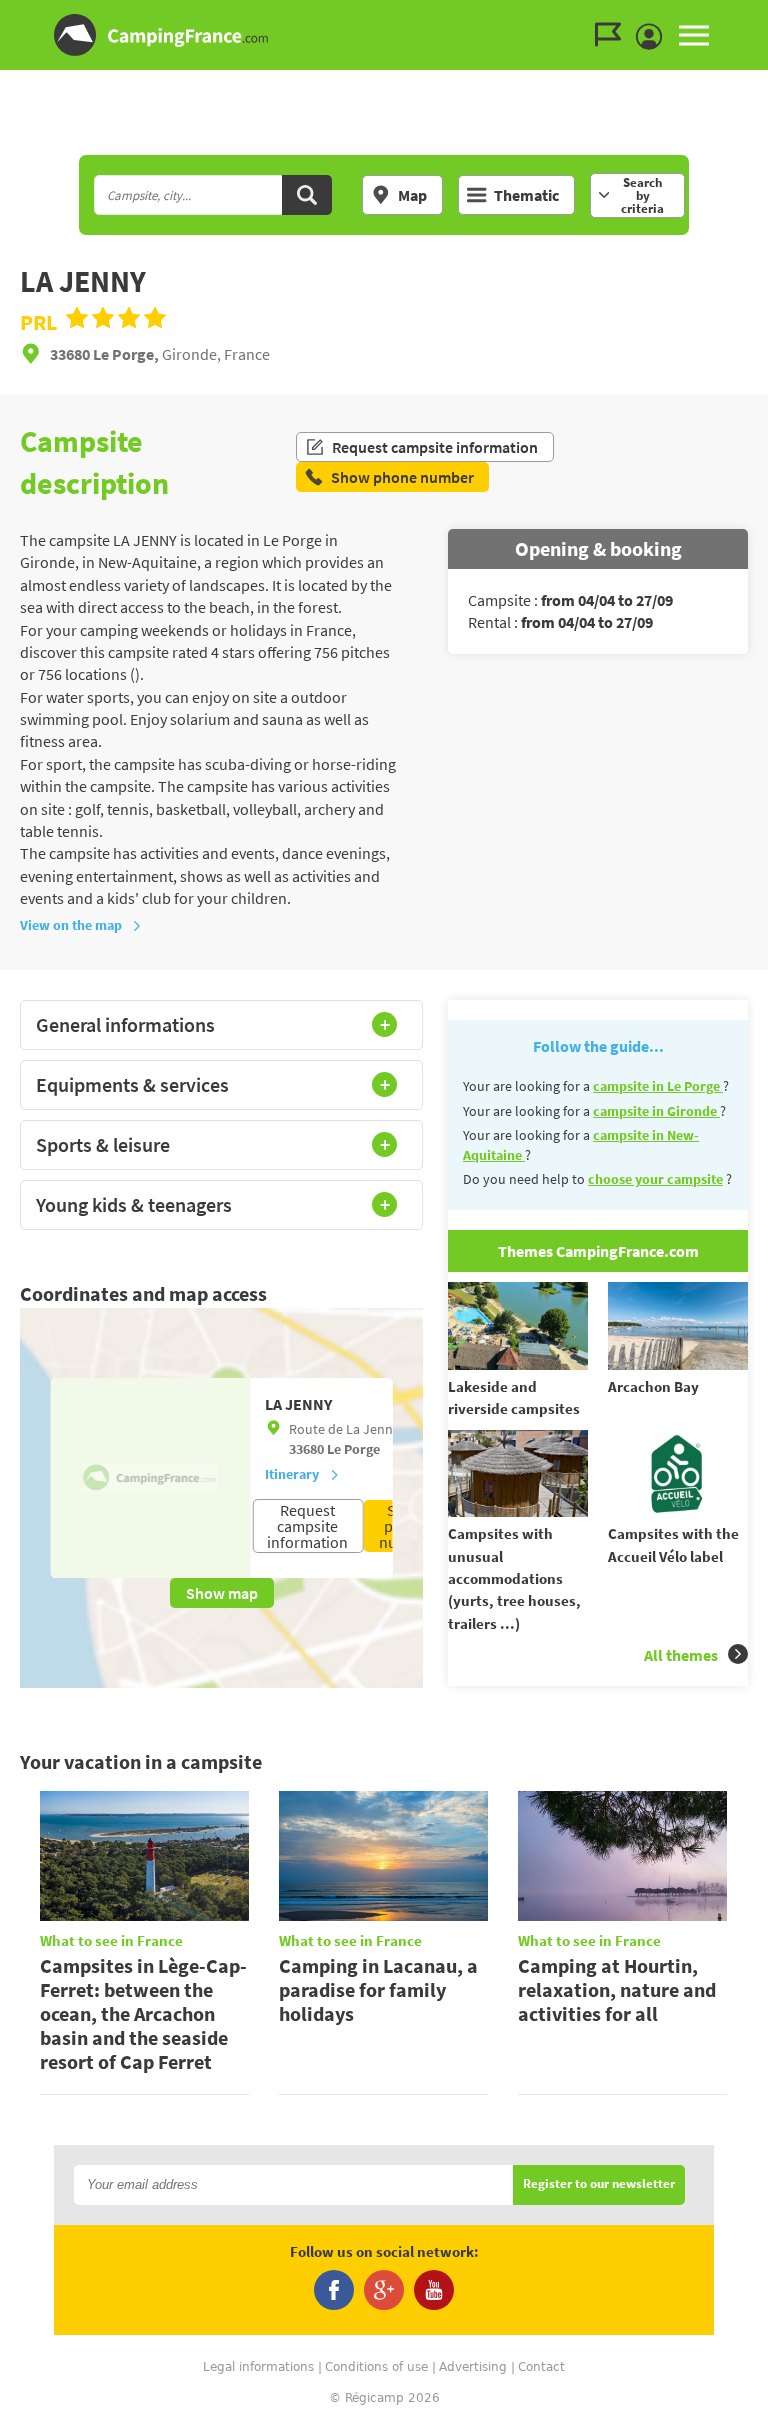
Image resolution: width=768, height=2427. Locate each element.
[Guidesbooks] (613, 35)
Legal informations (258, 2367)
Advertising (473, 2367)
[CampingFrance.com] (384, 35)
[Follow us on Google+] (384, 2290)
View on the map (71, 925)
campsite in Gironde (656, 1111)
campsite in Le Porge (658, 1086)
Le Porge (353, 1449)
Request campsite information (435, 447)
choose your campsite (655, 1179)
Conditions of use (376, 2367)
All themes (681, 1655)
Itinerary (292, 1474)
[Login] (654, 37)
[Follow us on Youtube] (434, 2290)
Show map (222, 1593)
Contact (541, 2367)
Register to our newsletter (599, 2184)
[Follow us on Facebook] (334, 2290)
